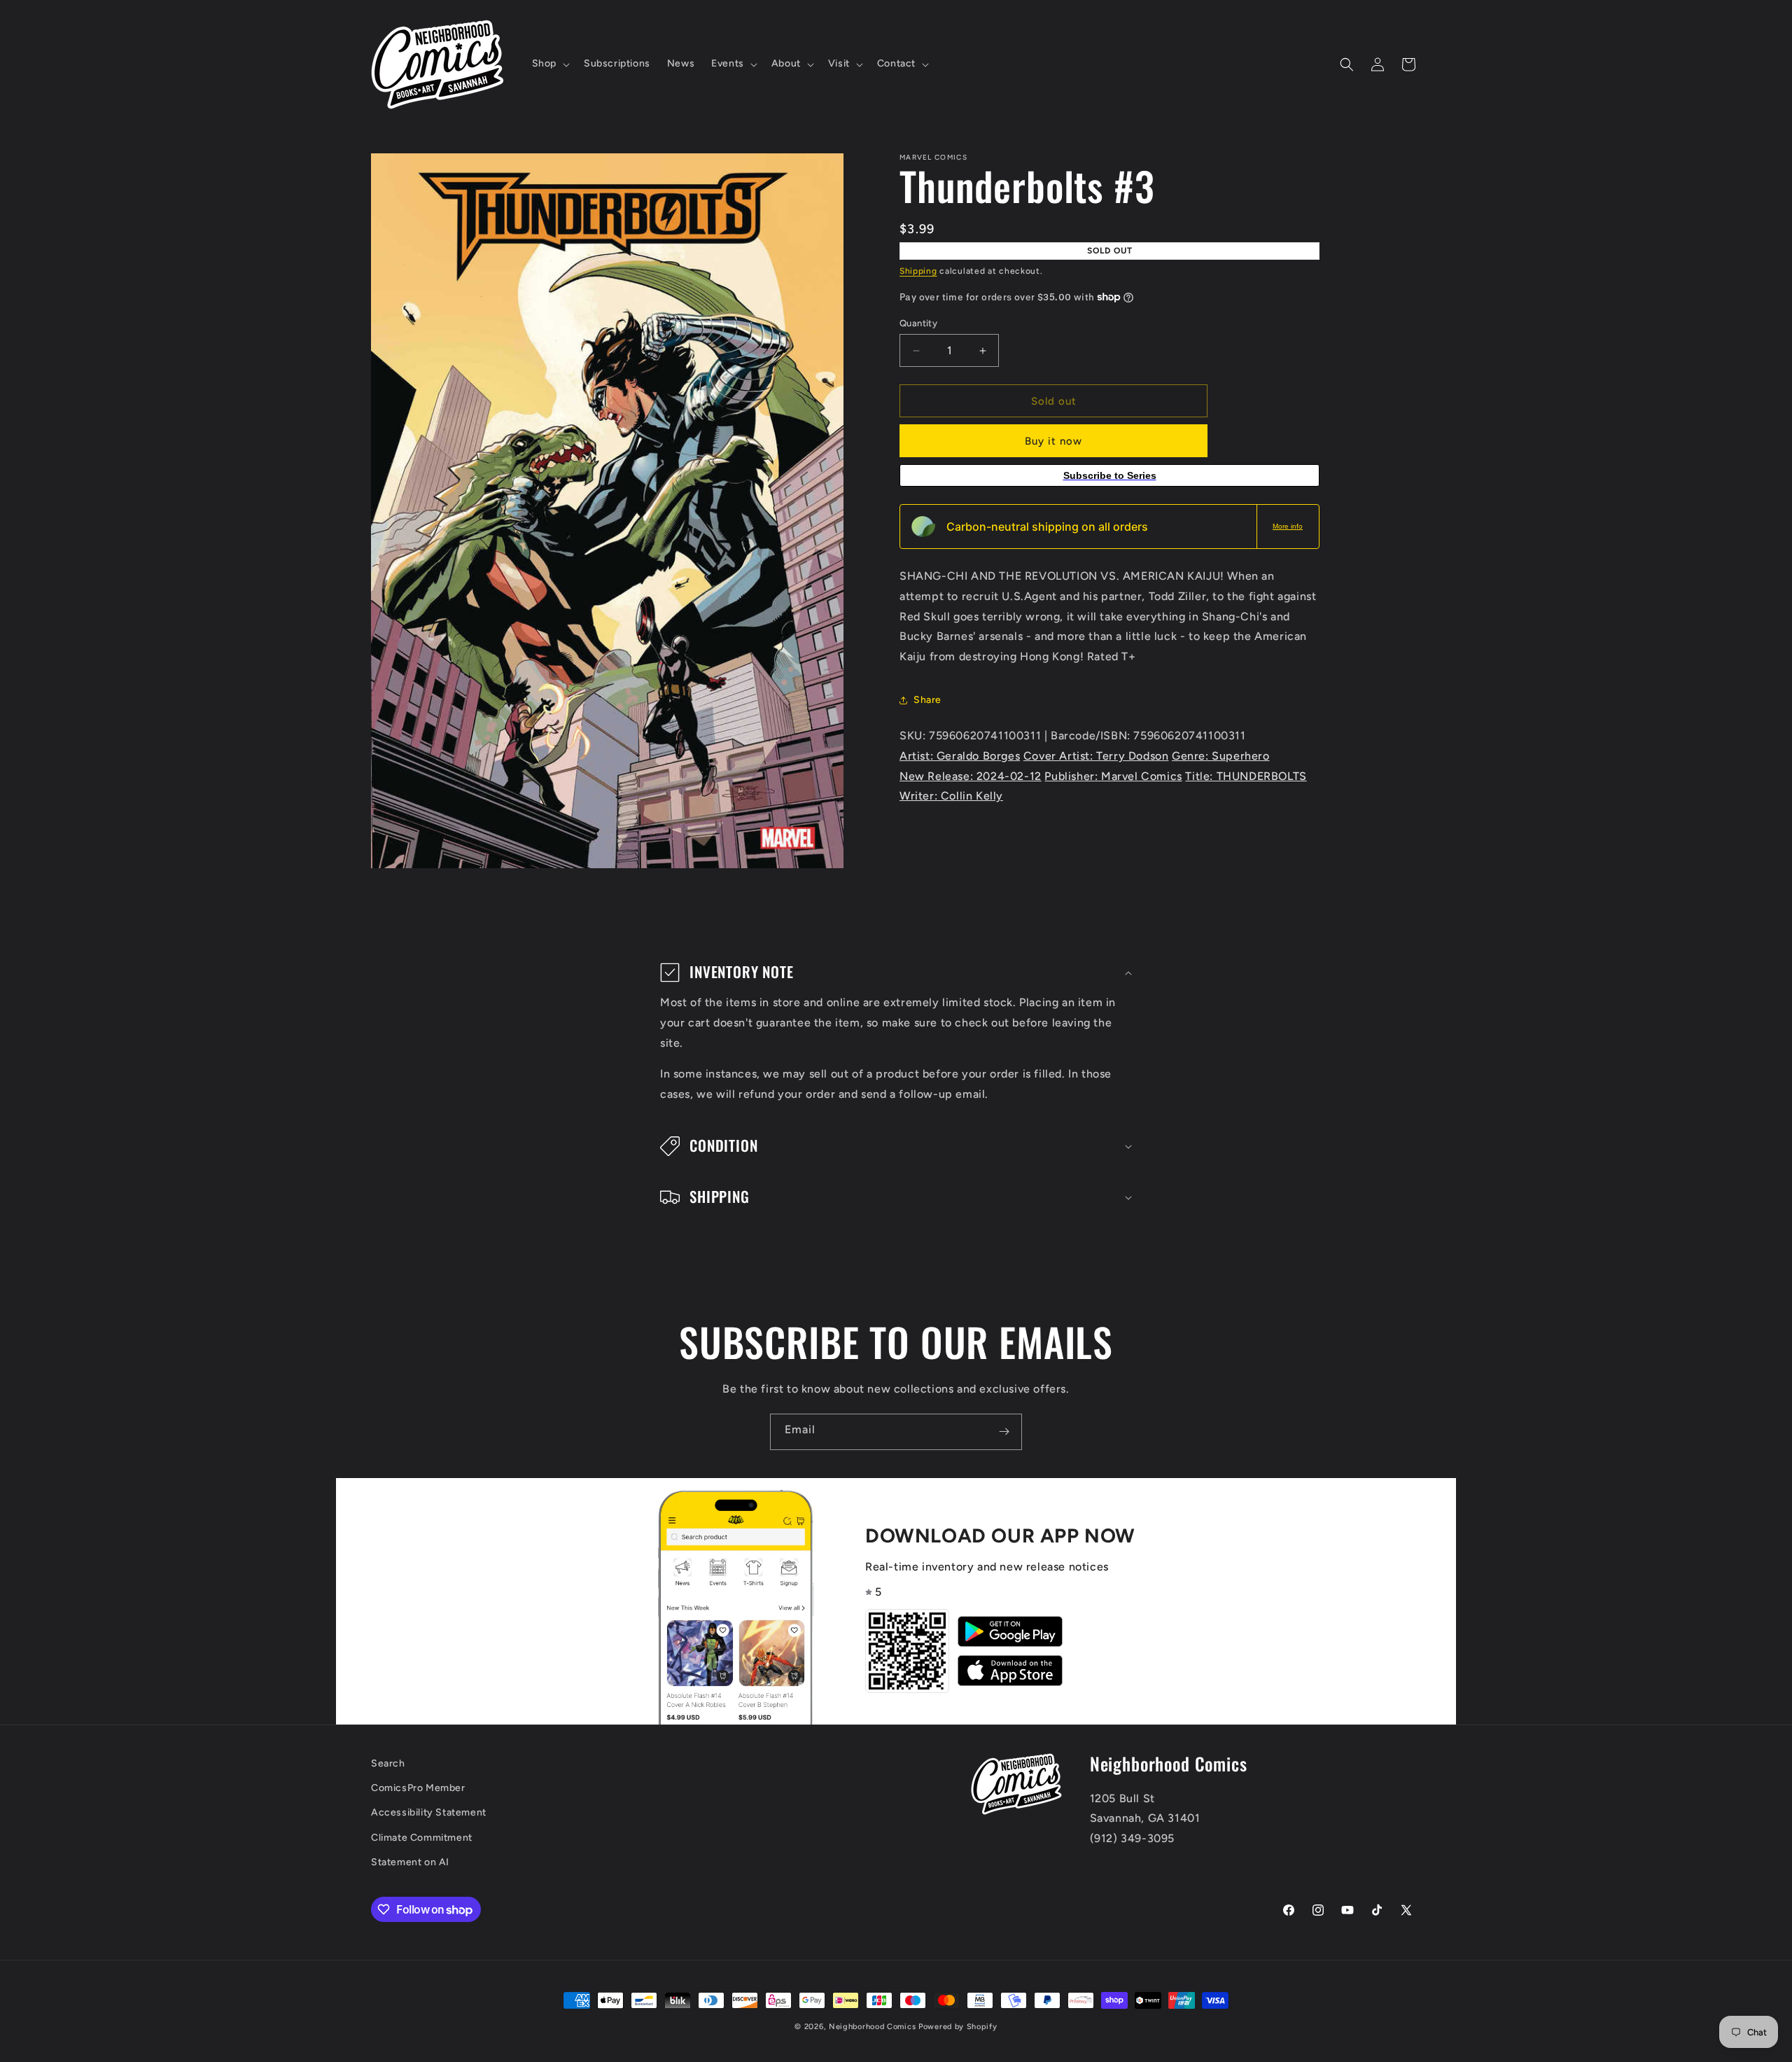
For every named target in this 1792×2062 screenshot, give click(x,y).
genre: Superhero (1221, 756)
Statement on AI (410, 1862)
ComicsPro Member (418, 1789)
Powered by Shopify (958, 2027)
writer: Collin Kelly (951, 796)
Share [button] (927, 700)
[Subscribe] (1004, 1432)
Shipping (918, 271)
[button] (549, 64)
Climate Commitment (422, 1838)
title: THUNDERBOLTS (1246, 776)
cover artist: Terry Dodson (1096, 756)
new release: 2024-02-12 (971, 776)
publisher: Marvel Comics (1113, 776)
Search (388, 1763)
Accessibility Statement (429, 1813)
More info (1288, 526)
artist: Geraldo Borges (960, 756)
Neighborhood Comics (872, 2027)
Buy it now (1053, 441)
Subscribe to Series (1110, 475)
